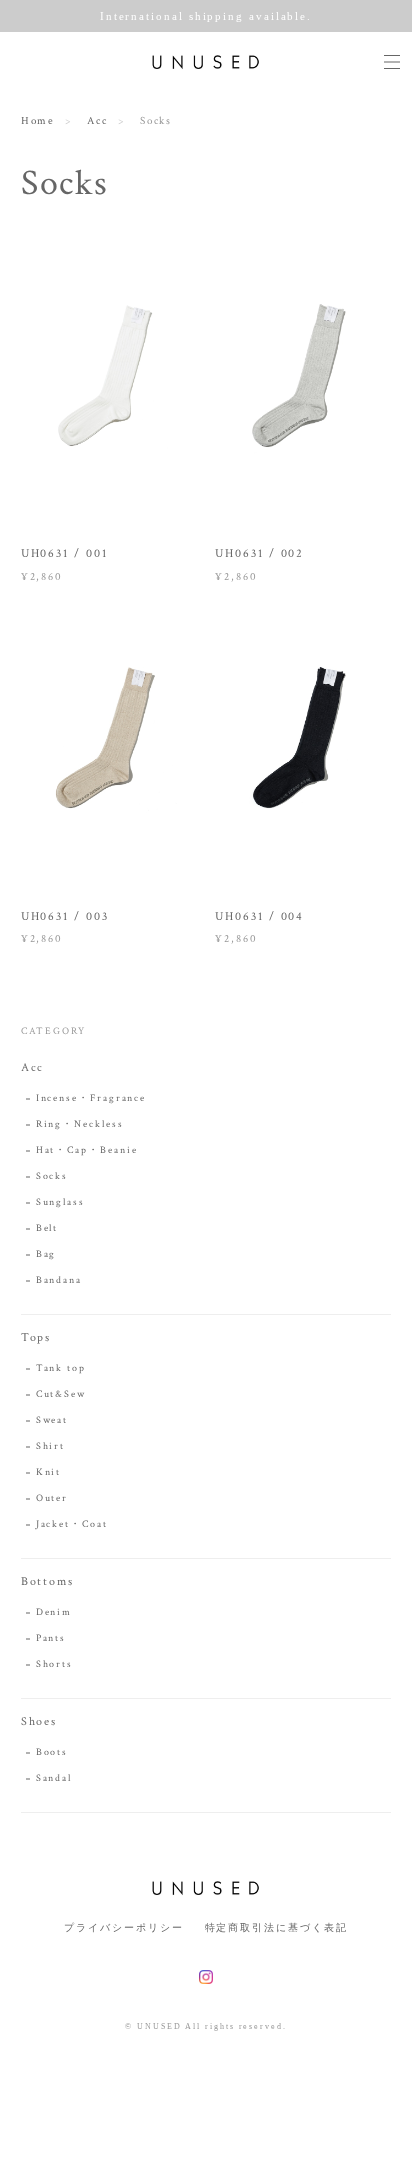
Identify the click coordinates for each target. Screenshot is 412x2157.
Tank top (61, 1368)
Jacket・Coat (72, 1524)
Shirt (62, 1446)
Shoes (39, 1721)
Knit (61, 1472)
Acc (97, 121)
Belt (47, 1228)
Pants (51, 1638)
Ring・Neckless (80, 1124)
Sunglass (60, 1202)
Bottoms (47, 1581)
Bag (46, 1254)
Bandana (59, 1280)
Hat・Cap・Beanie (87, 1150)
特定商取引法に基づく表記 (276, 1927)
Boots (52, 1752)
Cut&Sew (61, 1394)
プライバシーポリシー (123, 1927)
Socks (52, 1176)
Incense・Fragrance (91, 1098)
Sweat (52, 1420)
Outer (52, 1498)
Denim (54, 1612)
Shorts (55, 1664)
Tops (36, 1337)
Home (38, 121)
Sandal (54, 1778)
